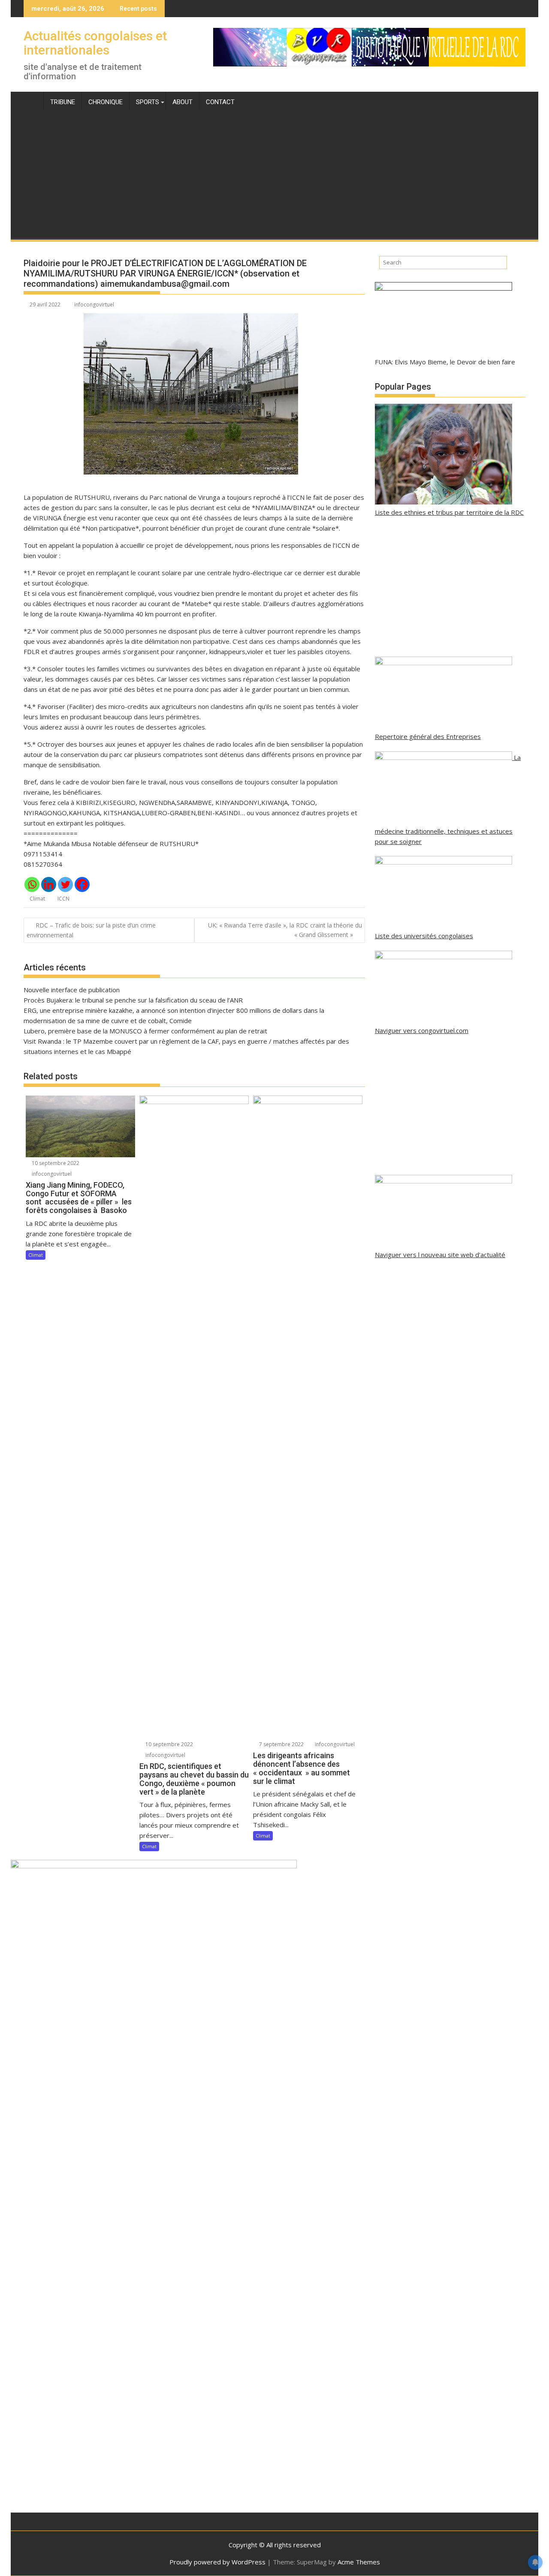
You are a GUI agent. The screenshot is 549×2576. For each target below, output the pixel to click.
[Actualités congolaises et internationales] (32, 100)
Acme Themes (359, 2562)
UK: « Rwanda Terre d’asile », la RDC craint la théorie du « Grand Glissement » (285, 930)
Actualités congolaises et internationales (95, 43)
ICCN (63, 899)
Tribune (63, 102)
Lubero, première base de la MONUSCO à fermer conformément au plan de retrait (145, 1031)
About (182, 102)
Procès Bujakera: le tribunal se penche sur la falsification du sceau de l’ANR (133, 1000)
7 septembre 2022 (281, 1744)
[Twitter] (65, 884)
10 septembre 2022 (55, 1163)
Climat (37, 899)
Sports (148, 102)
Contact (220, 102)
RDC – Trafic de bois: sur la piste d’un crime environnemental (91, 930)
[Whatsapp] (32, 884)
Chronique (106, 102)
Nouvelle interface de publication (72, 990)
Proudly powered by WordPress (217, 2562)
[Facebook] (82, 884)
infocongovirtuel (94, 305)
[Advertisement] (274, 175)
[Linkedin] (49, 884)
